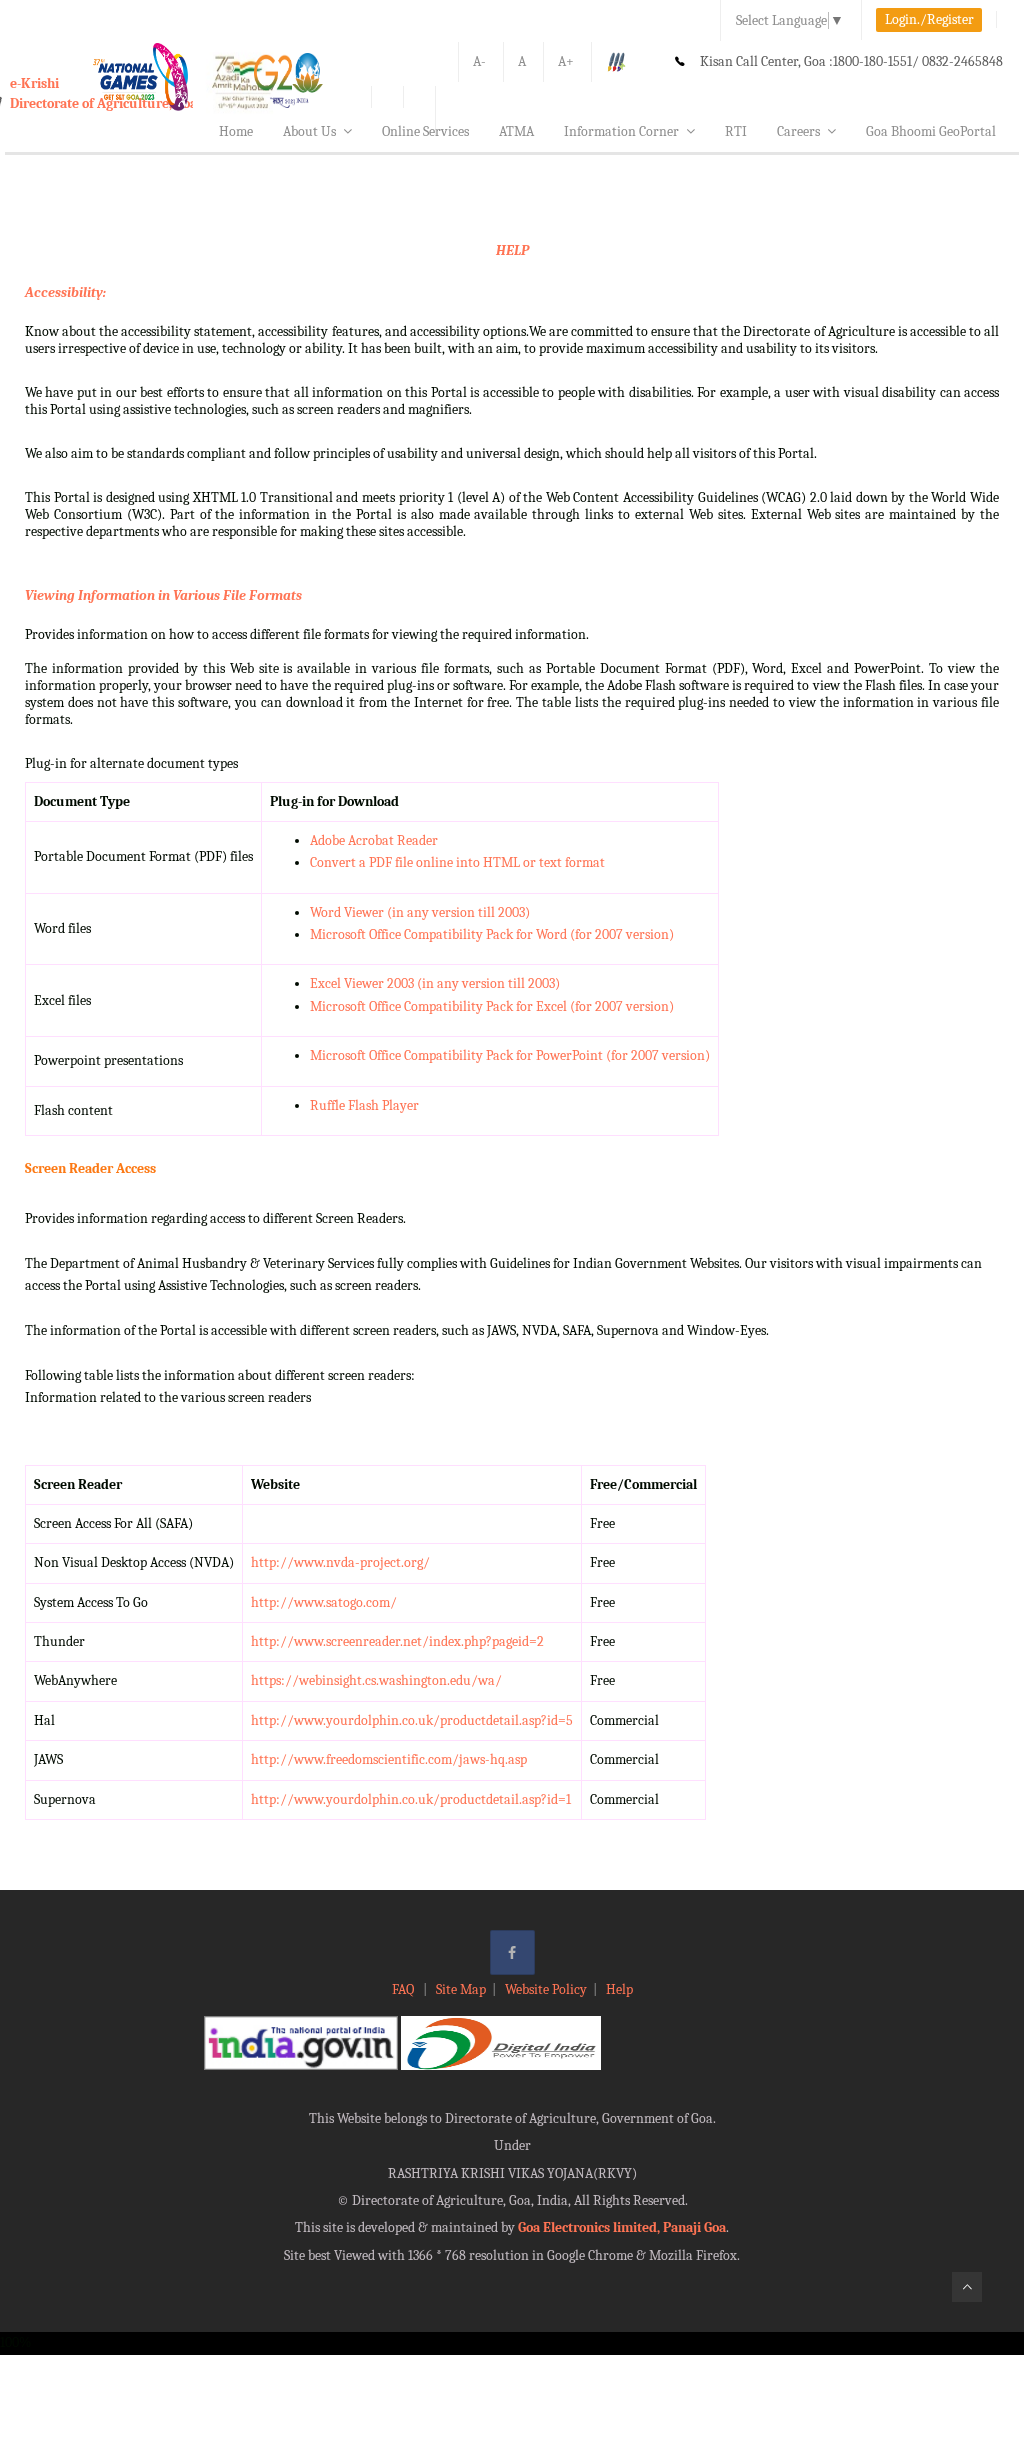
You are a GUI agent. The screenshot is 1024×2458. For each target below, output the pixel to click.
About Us (309, 131)
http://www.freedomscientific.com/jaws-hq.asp (389, 1759)
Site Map (461, 1989)
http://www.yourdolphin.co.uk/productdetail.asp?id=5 (412, 1720)
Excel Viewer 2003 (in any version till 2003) (435, 983)
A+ (566, 61)
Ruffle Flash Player (364, 1105)
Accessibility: (65, 292)
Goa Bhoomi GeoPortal (931, 131)
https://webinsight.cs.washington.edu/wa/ (376, 1680)
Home (236, 131)
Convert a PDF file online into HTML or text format (457, 862)
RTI (736, 131)
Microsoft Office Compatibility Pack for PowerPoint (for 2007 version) (510, 1055)
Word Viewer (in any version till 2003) (420, 912)
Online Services (425, 131)
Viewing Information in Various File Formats (163, 595)
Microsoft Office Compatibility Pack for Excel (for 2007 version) (492, 1006)
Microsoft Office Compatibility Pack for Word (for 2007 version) (492, 934)
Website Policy (546, 1989)
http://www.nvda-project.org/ (340, 1562)
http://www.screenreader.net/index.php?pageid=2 (397, 1641)
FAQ (404, 1989)
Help (619, 1989)
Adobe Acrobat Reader (374, 840)
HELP (512, 250)
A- (479, 61)
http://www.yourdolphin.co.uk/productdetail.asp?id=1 (411, 1799)
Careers (798, 131)
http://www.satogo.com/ (324, 1602)
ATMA (516, 131)
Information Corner (621, 131)
